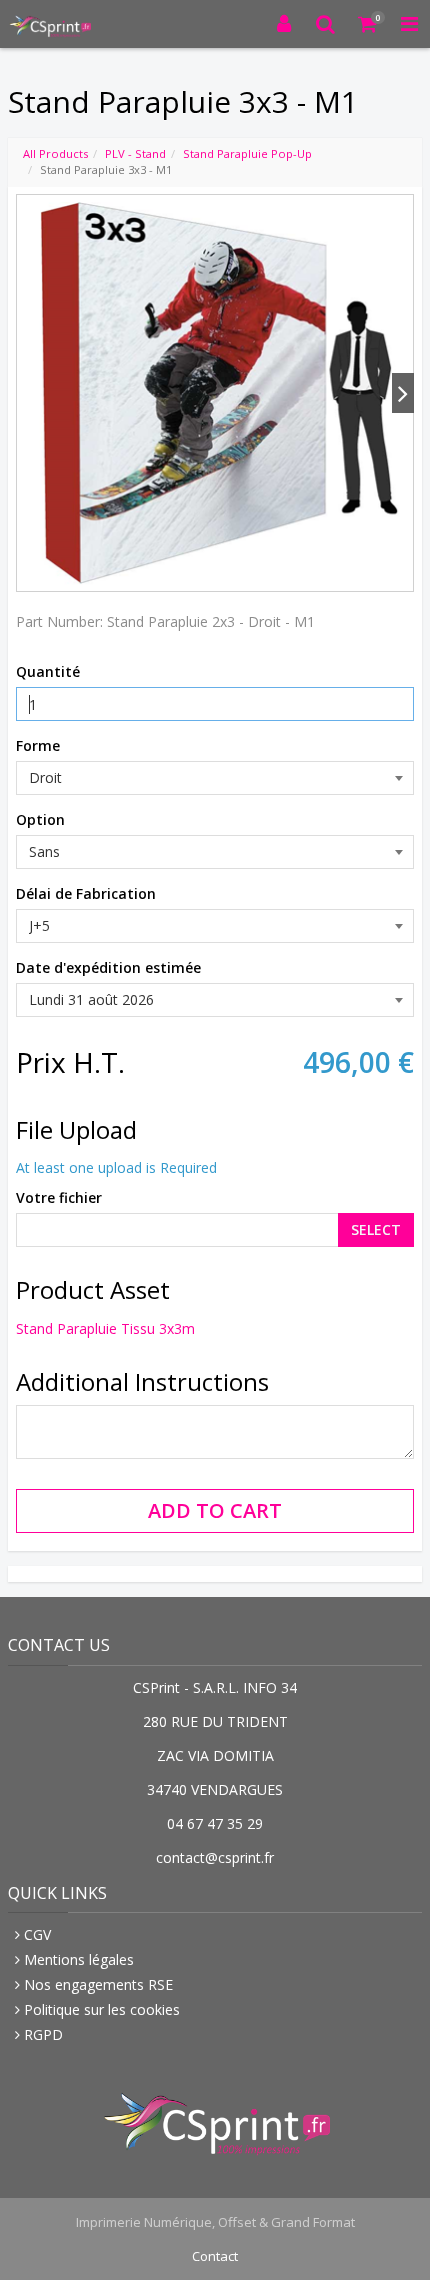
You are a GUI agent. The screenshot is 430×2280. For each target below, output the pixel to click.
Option (40, 819)
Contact (215, 2256)
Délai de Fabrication (86, 893)
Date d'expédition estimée (108, 967)
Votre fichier (59, 1197)
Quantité (48, 671)
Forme (38, 745)
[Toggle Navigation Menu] (409, 24)
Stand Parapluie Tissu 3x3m (105, 1328)
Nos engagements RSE (98, 1984)
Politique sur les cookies (102, 2009)
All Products (55, 153)
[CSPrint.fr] (49, 24)
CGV (37, 1934)
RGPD (43, 2034)
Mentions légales (79, 1959)
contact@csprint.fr (215, 1857)
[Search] (326, 24)
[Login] (284, 24)
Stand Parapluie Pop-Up (247, 153)
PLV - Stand (135, 153)
